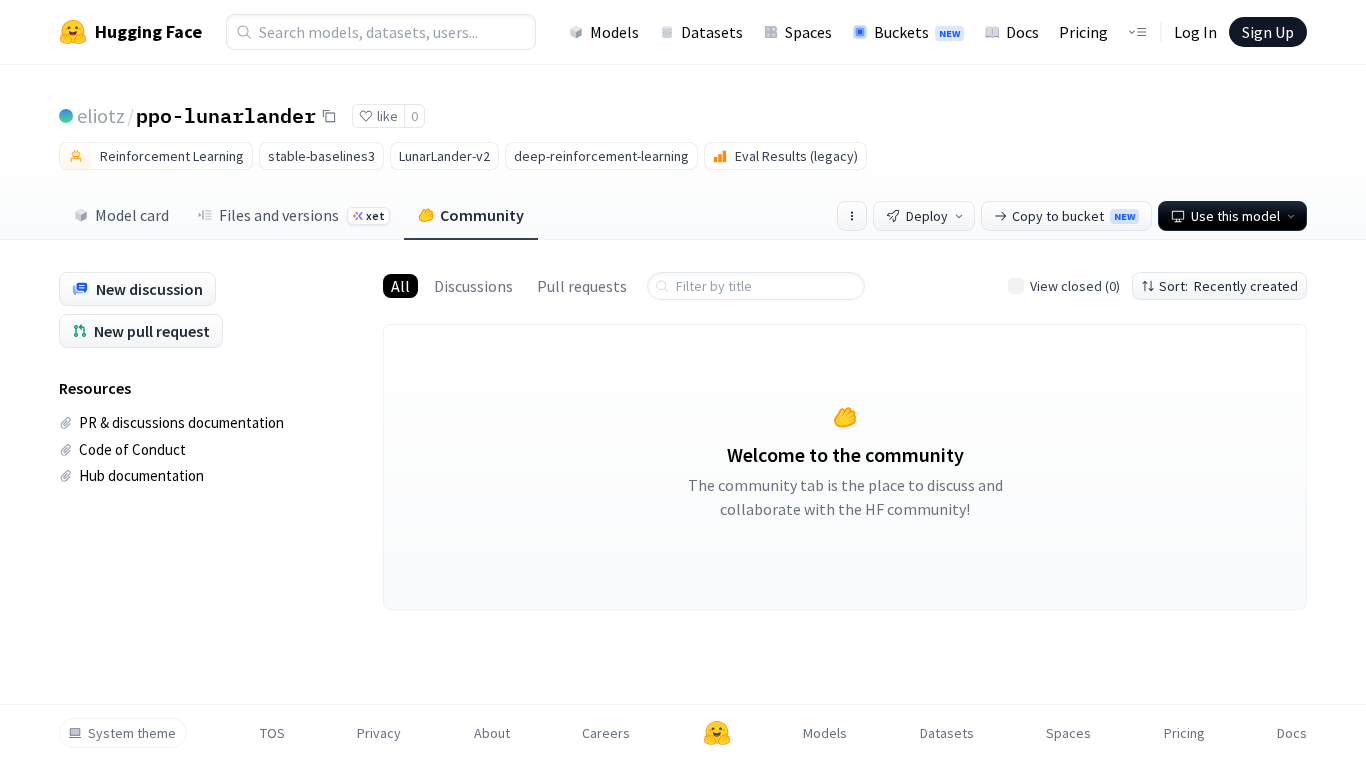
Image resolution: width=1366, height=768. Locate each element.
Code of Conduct (132, 449)
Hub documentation (141, 475)
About (492, 733)
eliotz (101, 115)
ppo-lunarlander (226, 115)
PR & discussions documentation (181, 422)
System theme (132, 733)
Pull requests (582, 286)
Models (614, 32)
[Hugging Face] (717, 733)
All (400, 286)
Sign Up (1268, 32)
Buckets (917, 32)
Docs (1022, 32)
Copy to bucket (1073, 216)
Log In (1195, 32)
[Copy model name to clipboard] (329, 116)
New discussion (149, 289)
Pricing (1083, 32)
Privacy (379, 733)
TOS (272, 733)
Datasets (712, 32)
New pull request (152, 331)
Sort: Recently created (1228, 286)
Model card (132, 215)
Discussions (473, 286)
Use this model (1235, 216)
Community (482, 215)
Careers (606, 733)
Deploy (927, 216)
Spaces (808, 32)
